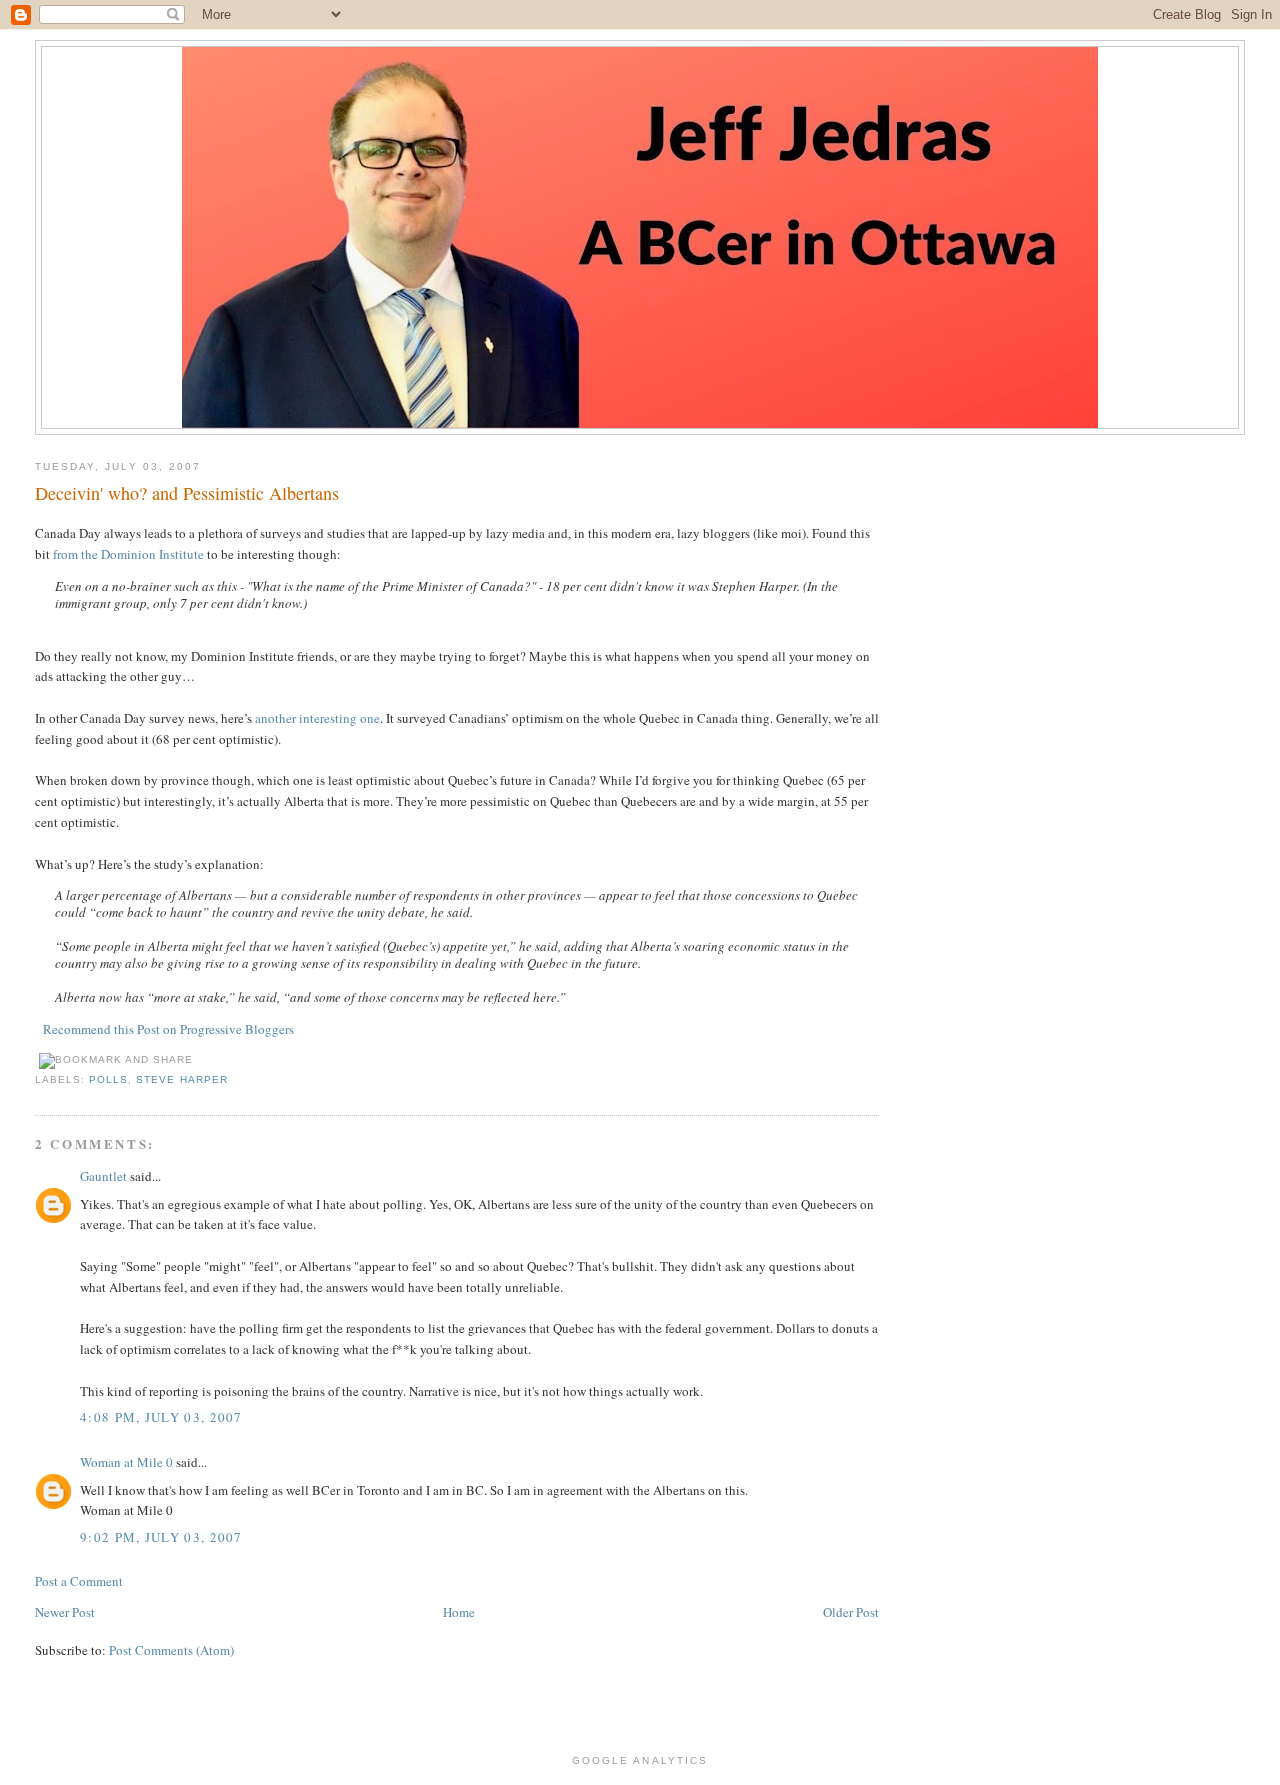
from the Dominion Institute (128, 554)
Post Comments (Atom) (171, 1650)
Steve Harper (181, 1079)
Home (459, 1612)
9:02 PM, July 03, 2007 (161, 1537)
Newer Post (65, 1612)
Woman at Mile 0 (126, 1462)
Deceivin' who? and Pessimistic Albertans (187, 493)
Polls (108, 1079)
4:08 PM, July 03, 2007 (161, 1417)
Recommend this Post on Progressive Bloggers (168, 1029)
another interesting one (317, 718)
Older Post (851, 1612)
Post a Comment (79, 1581)
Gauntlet (103, 1176)
